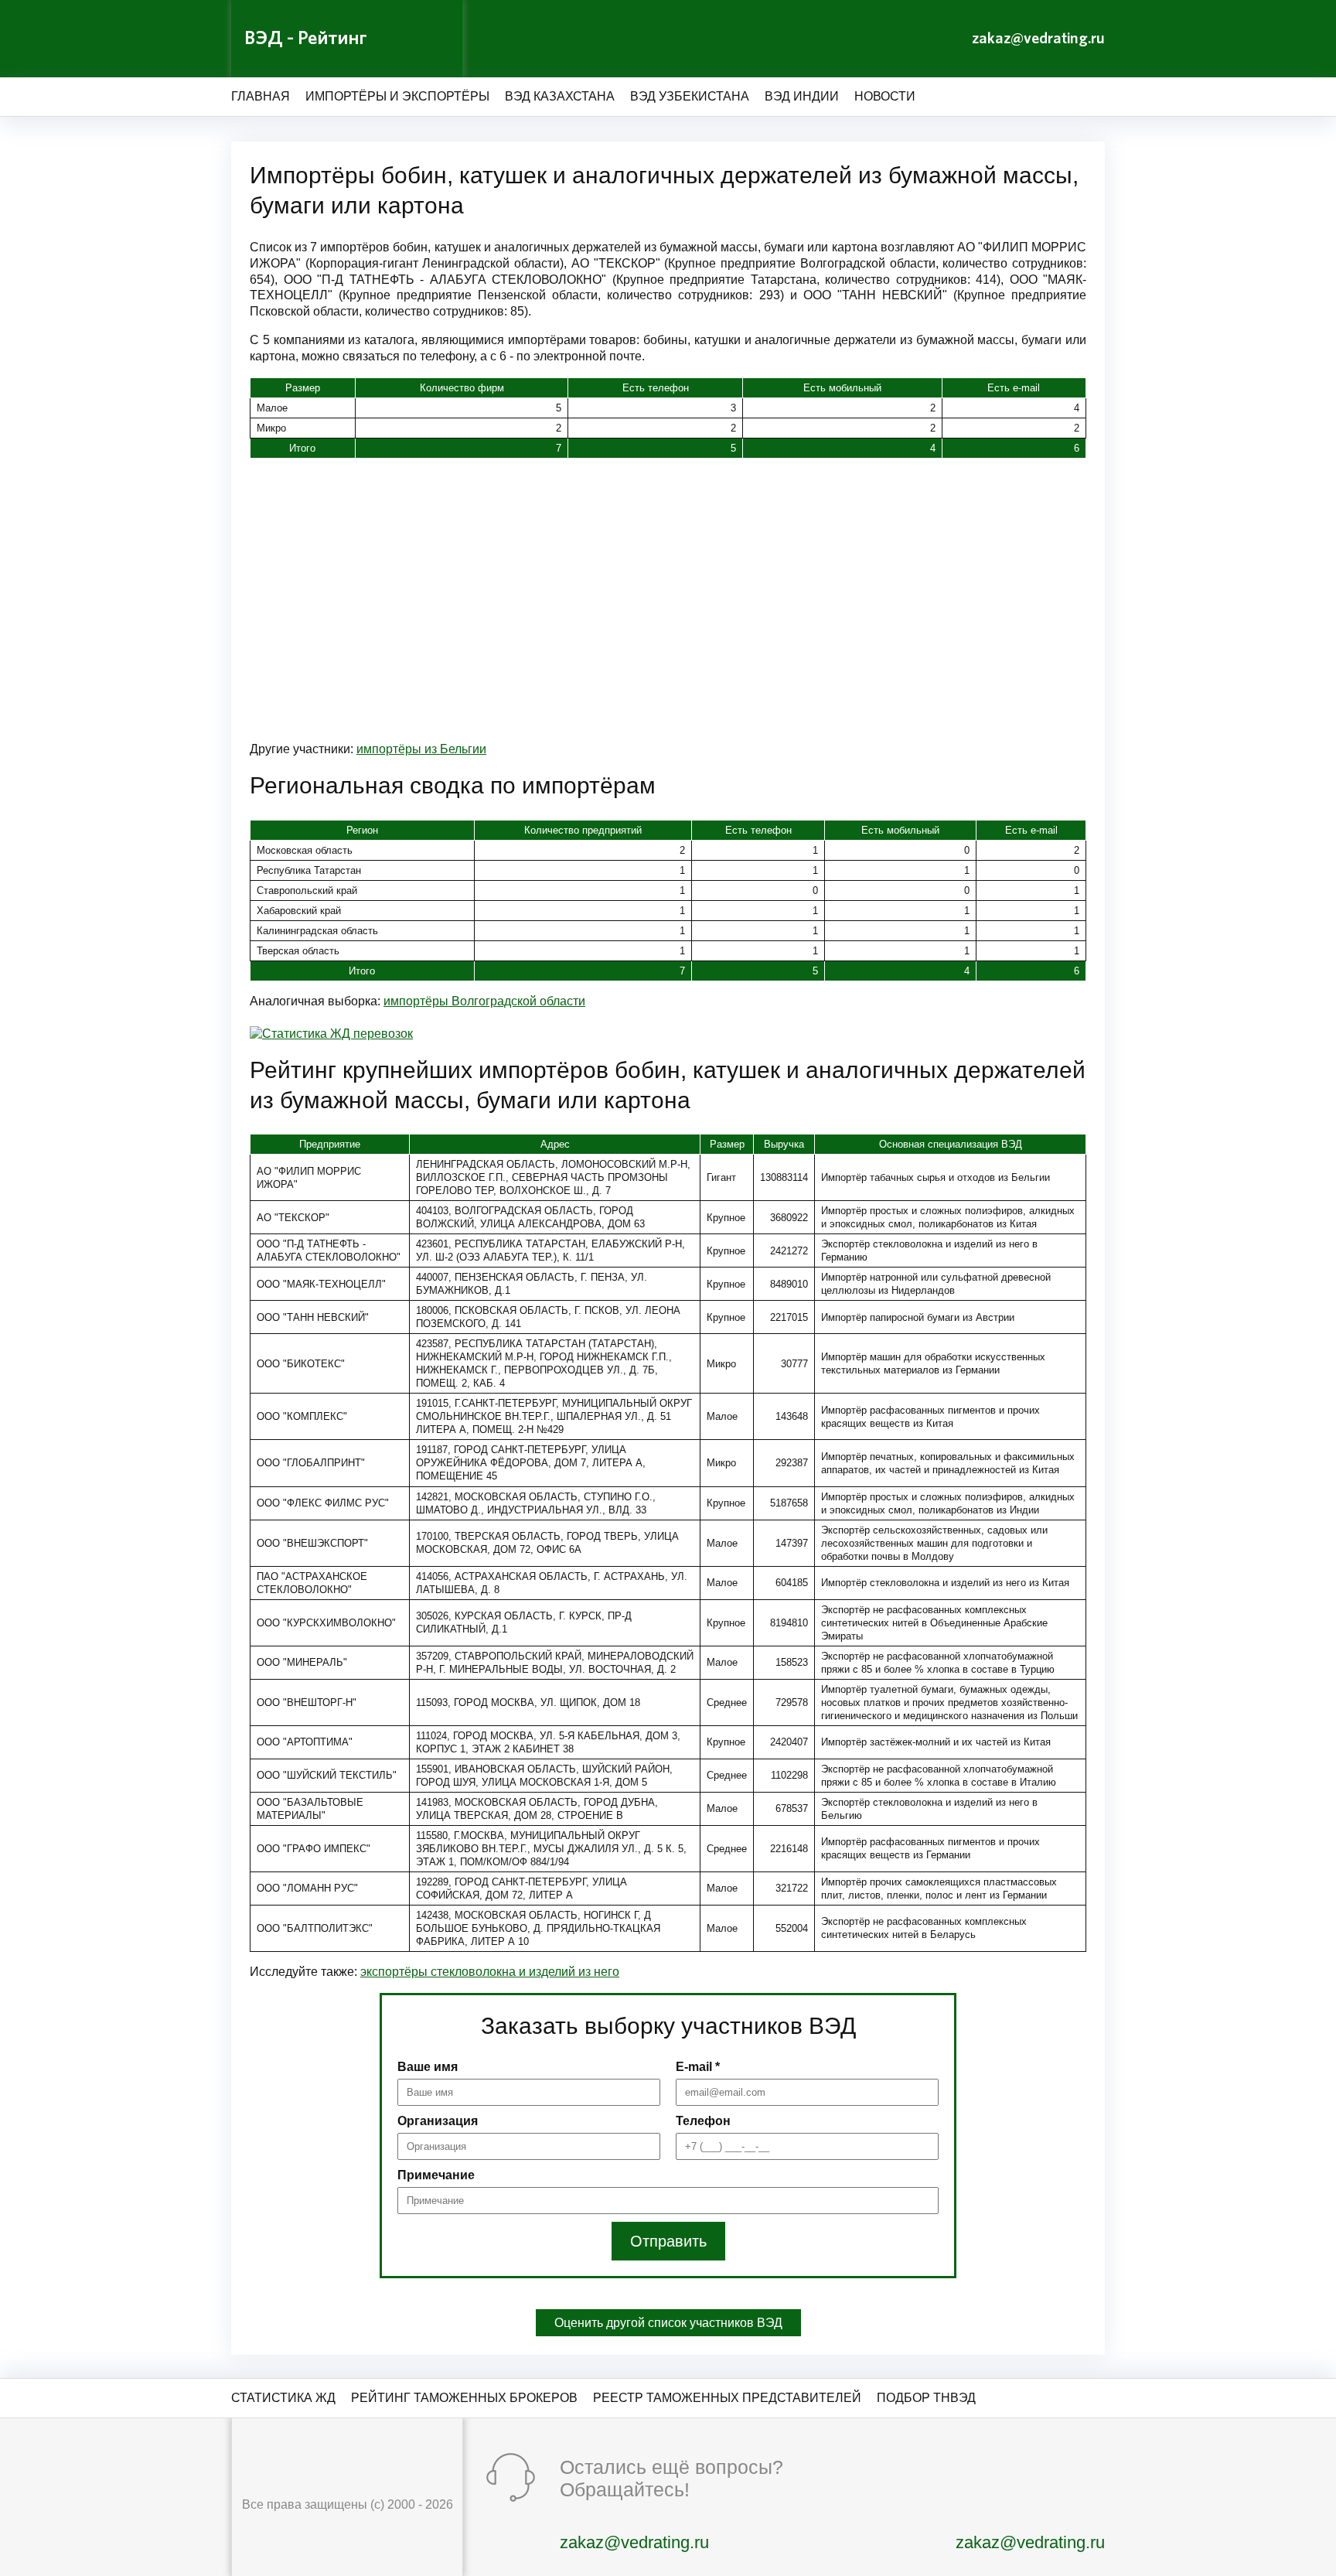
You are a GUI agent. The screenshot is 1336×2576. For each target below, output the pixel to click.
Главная (261, 96)
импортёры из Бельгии (421, 749)
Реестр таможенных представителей (727, 2398)
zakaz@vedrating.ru (1038, 39)
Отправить (668, 2241)
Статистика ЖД (283, 2398)
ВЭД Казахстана (560, 96)
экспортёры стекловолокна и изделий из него (490, 1972)
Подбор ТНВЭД (926, 2398)
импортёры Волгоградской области (484, 1001)
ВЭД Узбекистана (690, 96)
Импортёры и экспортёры (397, 96)
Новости (885, 96)
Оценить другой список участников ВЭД (668, 2323)
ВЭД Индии (802, 96)
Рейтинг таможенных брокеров (464, 2398)
